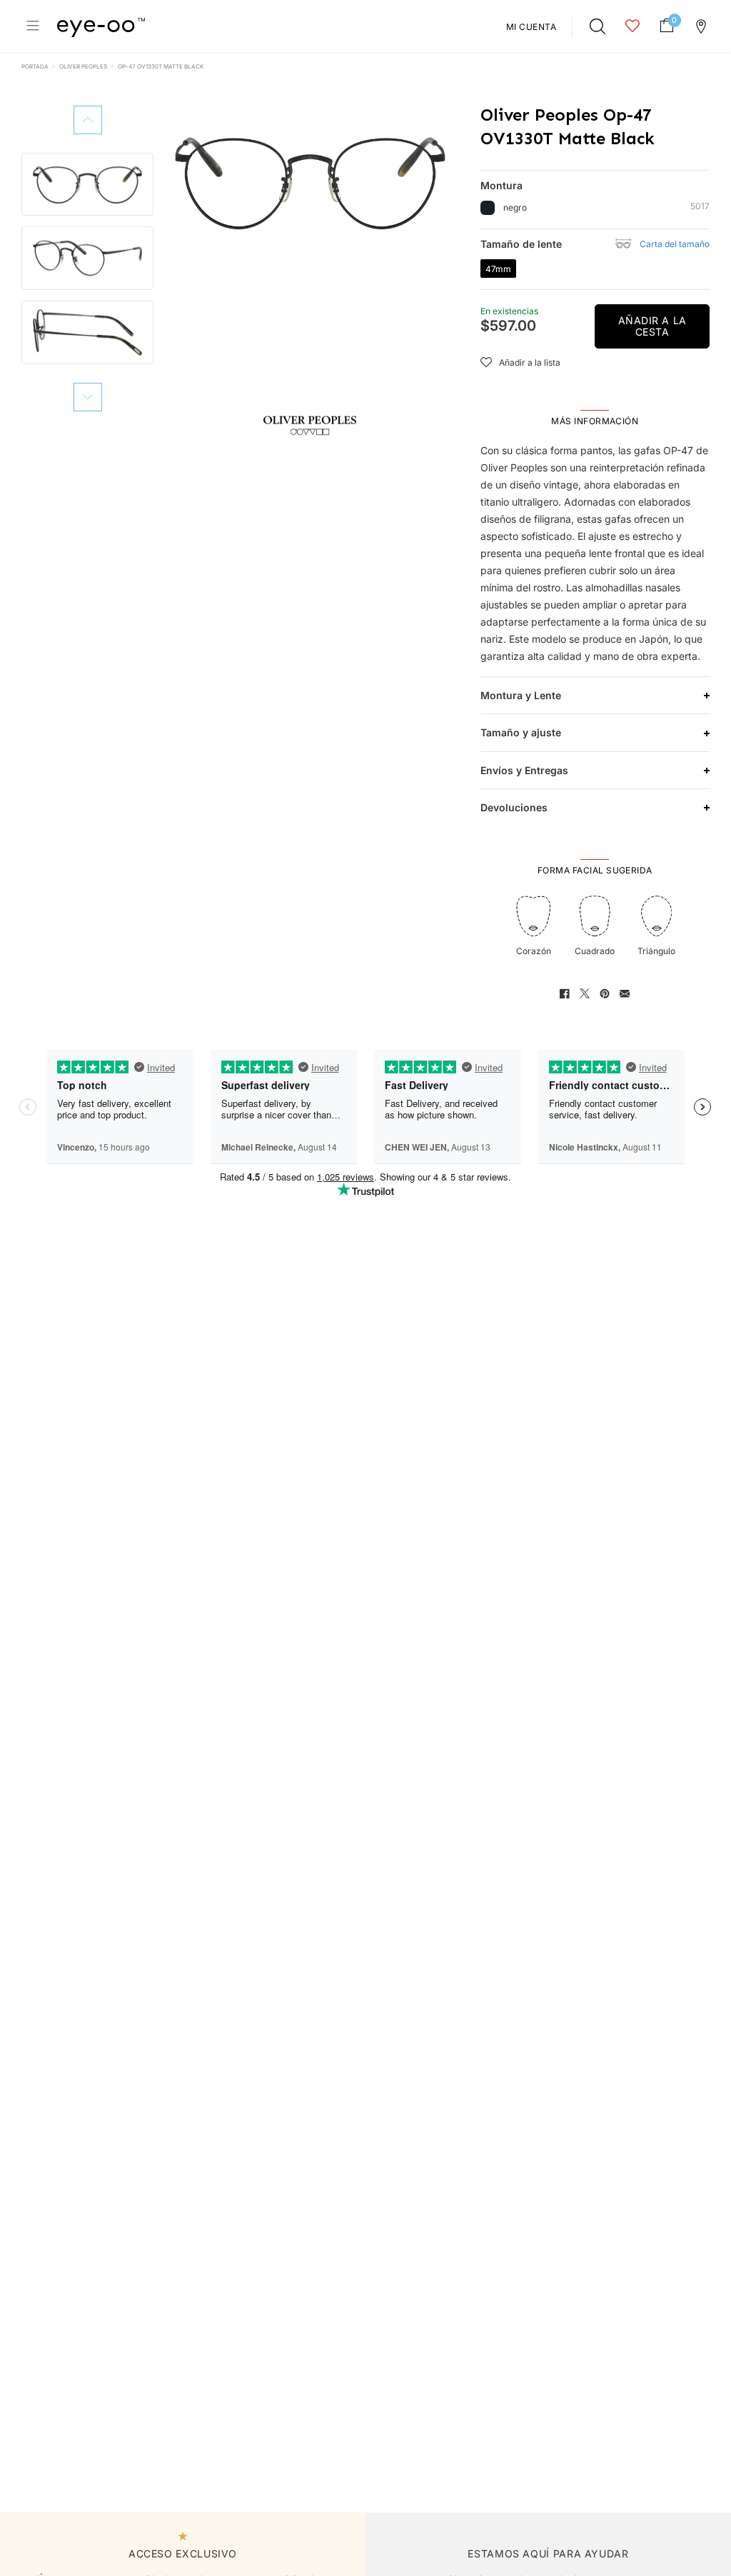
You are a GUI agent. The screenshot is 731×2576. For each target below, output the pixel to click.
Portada (35, 66)
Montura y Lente (521, 695)
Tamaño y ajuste (521, 732)
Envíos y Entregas (524, 770)
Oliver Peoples (83, 66)
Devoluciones (514, 807)
